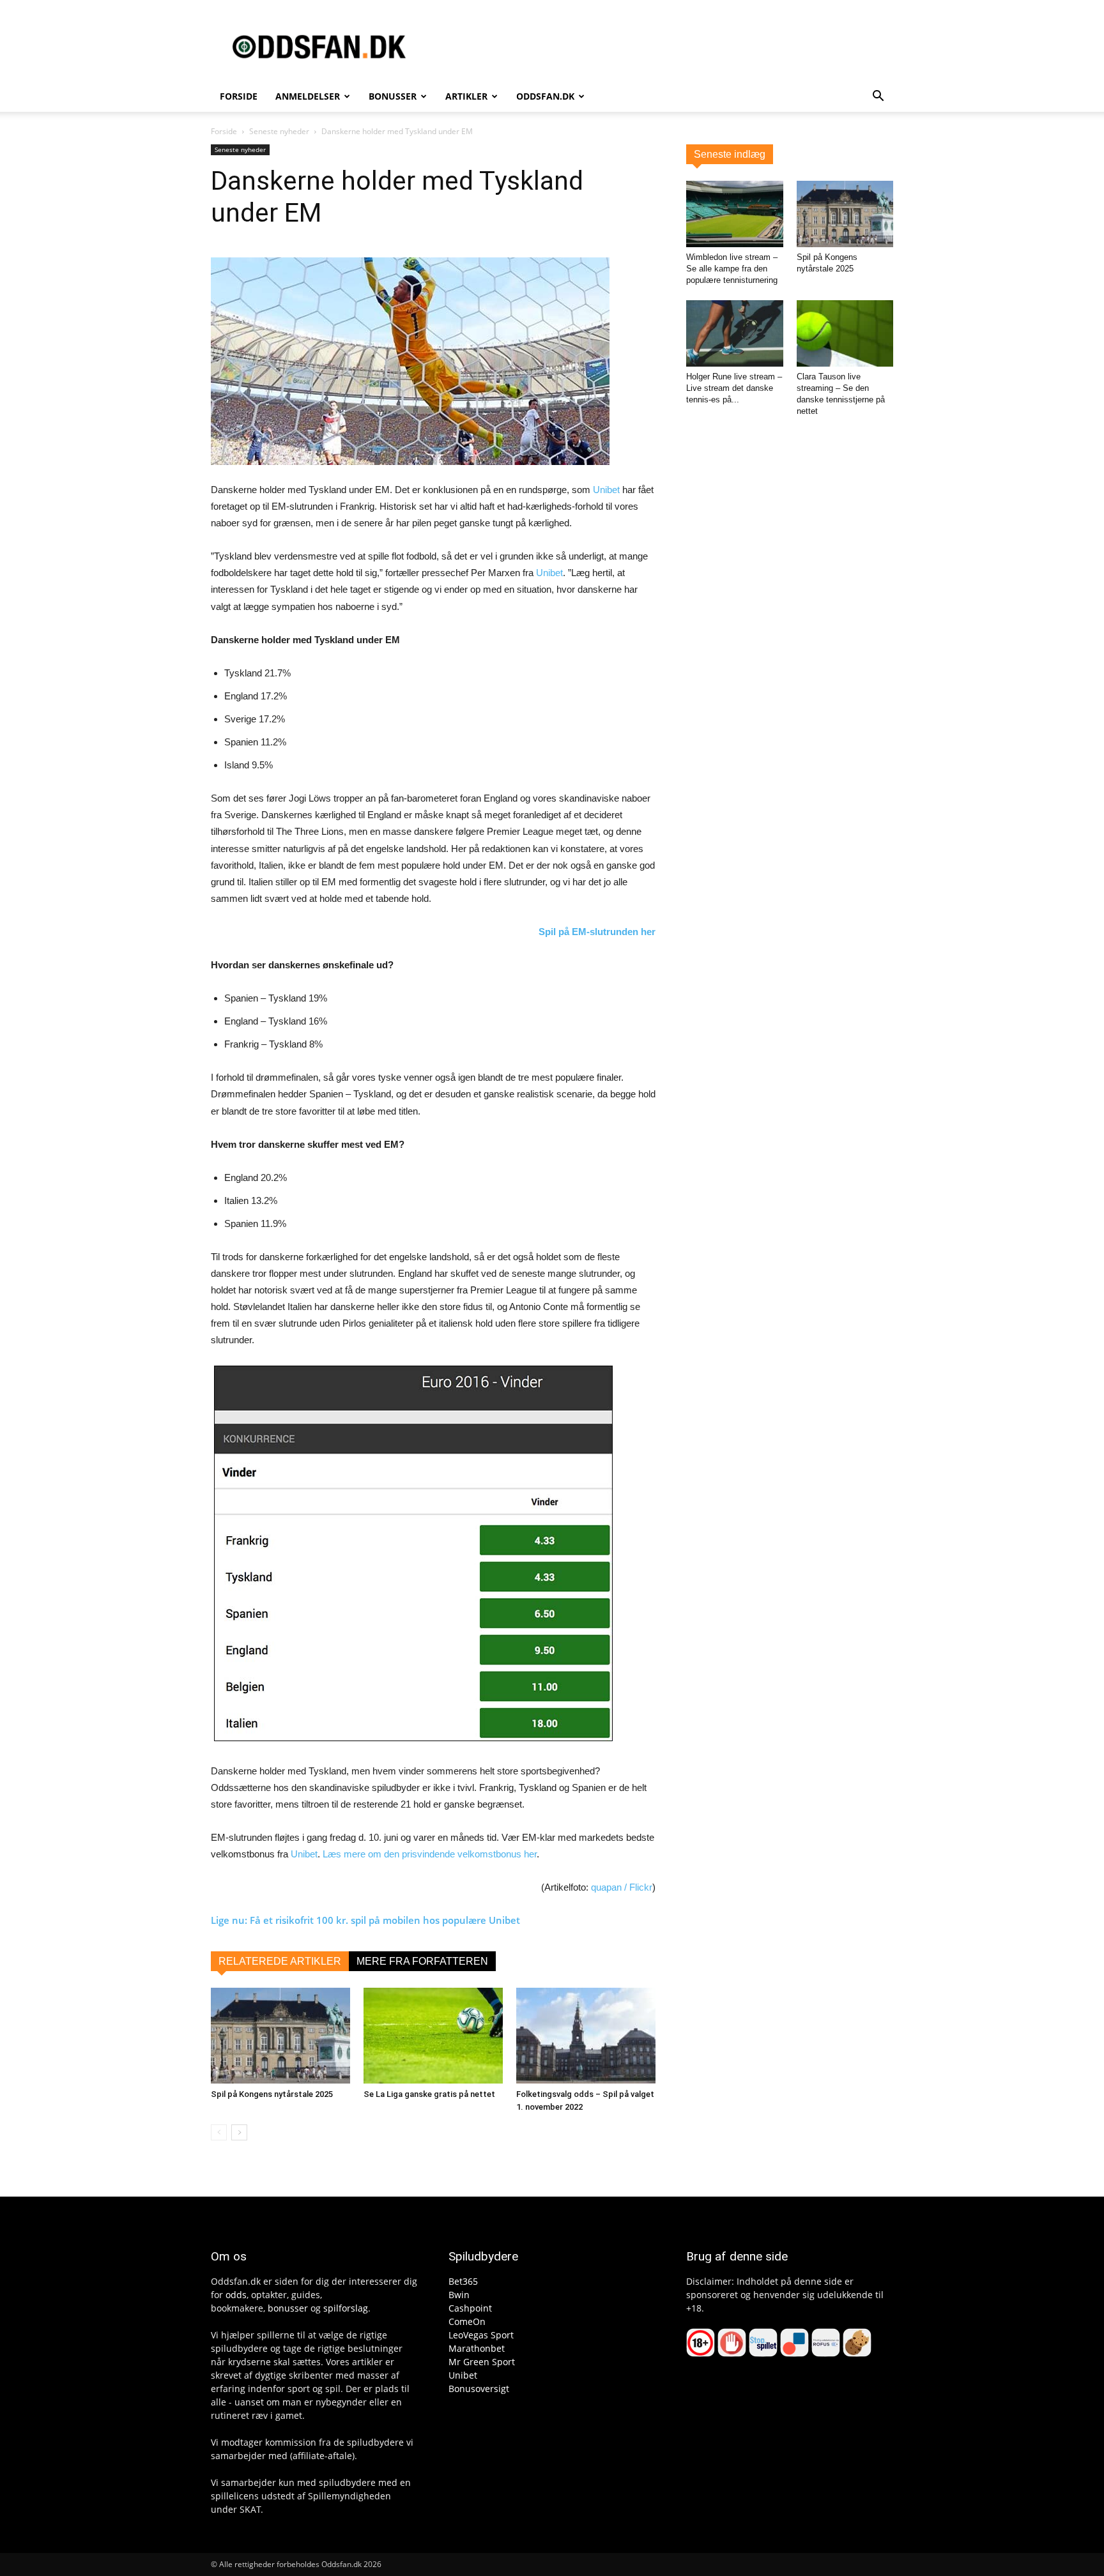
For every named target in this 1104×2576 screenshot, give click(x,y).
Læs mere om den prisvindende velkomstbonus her (430, 1854)
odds (236, 2295)
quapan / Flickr (622, 1887)
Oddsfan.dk (545, 96)
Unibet (606, 490)
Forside (239, 96)
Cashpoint (470, 2308)
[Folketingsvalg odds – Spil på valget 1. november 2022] (586, 2036)
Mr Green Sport (482, 2362)
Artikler (466, 96)
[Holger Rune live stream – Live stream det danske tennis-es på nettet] (735, 333)
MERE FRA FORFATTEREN (422, 1961)
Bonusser (393, 96)
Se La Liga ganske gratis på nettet (429, 2094)
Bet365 (463, 2281)
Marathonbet (477, 2348)
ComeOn (467, 2321)
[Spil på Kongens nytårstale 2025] (280, 2036)
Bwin (459, 2295)
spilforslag (346, 2308)
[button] (878, 97)
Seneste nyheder (279, 131)
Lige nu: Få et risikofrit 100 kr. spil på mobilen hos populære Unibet (365, 1920)
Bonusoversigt (479, 2389)
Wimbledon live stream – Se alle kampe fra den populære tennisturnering (732, 269)
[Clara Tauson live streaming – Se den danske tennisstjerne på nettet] (845, 333)
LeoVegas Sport (481, 2335)
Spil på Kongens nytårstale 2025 (272, 2094)
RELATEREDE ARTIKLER (280, 1961)
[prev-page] (219, 2132)
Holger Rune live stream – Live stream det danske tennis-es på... (734, 388)
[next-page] (239, 2132)
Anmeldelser (308, 96)
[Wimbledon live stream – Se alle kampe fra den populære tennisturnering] (735, 214)
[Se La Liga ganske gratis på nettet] (433, 2036)
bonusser (288, 2308)
